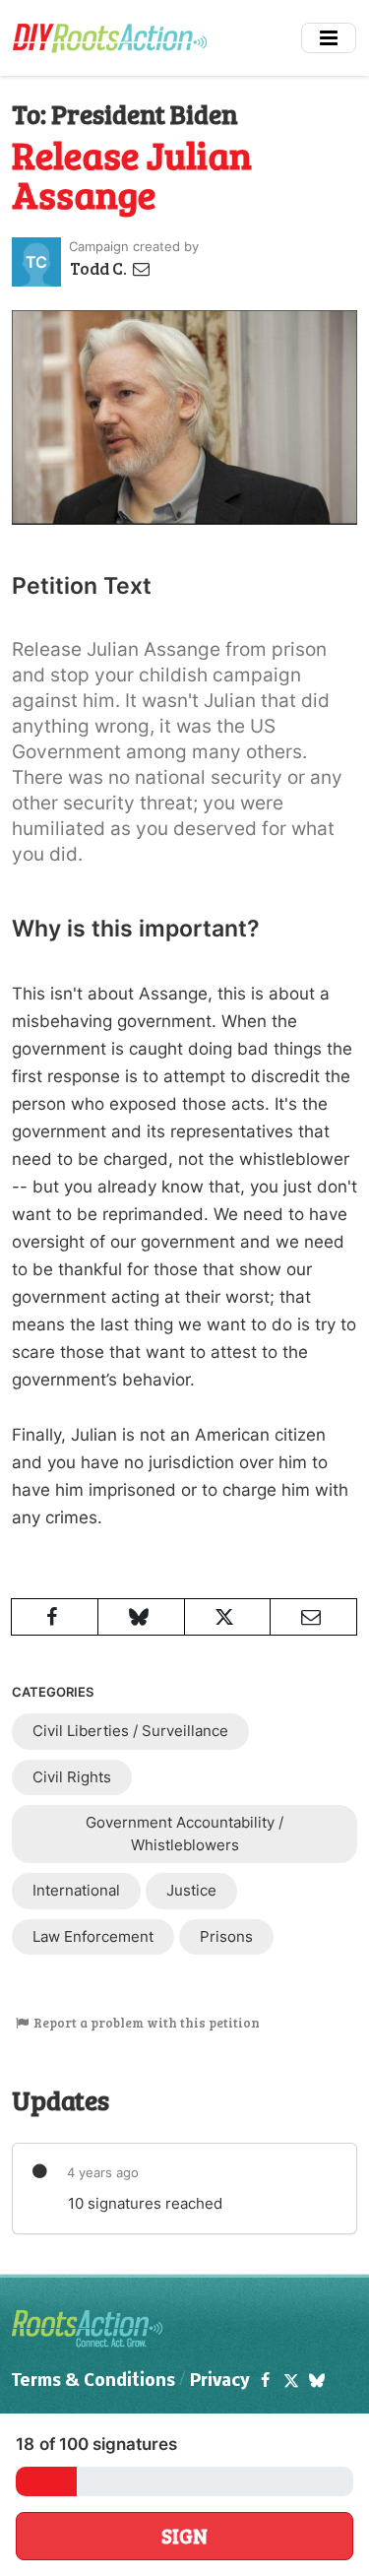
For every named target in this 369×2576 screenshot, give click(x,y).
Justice (191, 1890)
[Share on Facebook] (55, 1617)
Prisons (226, 1936)
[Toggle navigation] (329, 38)
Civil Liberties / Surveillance (130, 1731)
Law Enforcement (93, 1936)
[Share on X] (228, 1617)
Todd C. (100, 268)
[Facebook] (265, 2382)
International (76, 1890)
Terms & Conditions (93, 2382)
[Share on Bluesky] (141, 1617)
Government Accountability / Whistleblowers (184, 1834)
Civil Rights (72, 1777)
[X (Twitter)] (290, 2382)
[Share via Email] (313, 1617)
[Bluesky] (317, 2382)
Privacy (220, 2382)
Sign (184, 2536)
